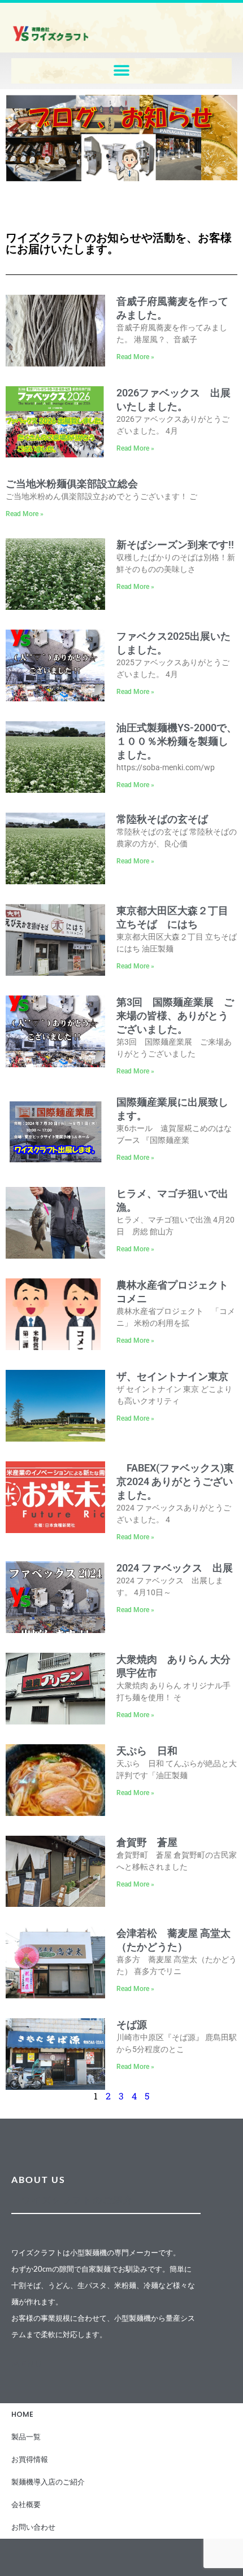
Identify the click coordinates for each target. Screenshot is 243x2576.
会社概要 (26, 2505)
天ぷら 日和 (147, 1751)
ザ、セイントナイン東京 (172, 1376)
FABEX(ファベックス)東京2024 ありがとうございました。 (175, 1481)
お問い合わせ (33, 2527)
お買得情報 (30, 2459)
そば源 (132, 2025)
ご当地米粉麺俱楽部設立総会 (72, 484)
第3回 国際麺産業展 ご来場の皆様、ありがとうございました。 (175, 1016)
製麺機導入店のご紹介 (48, 2482)
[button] (122, 71)
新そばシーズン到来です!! (175, 545)
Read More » (135, 357)
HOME (22, 2414)
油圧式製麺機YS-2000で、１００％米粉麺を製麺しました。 (177, 741)
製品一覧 (26, 2437)
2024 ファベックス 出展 (175, 1568)
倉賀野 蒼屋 (147, 1842)
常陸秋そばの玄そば (162, 819)
